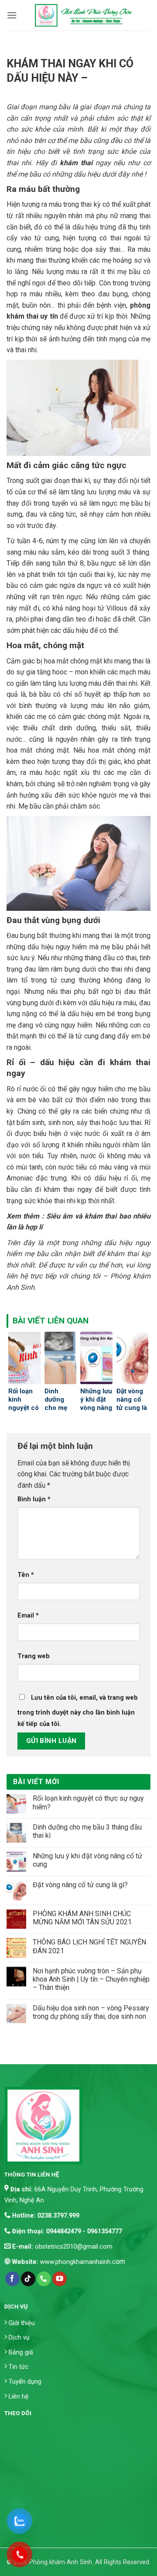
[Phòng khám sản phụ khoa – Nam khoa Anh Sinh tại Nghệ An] (84, 15)
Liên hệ (19, 2396)
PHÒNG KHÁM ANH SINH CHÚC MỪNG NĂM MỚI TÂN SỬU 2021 (82, 1918)
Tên (26, 1575)
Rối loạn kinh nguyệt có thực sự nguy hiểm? (88, 1802)
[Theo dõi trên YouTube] (60, 2279)
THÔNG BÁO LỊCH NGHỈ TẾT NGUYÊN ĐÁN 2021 (89, 1946)
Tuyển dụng (25, 2382)
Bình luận (34, 1499)
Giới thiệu (22, 2323)
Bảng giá (21, 2352)
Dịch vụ (19, 2338)
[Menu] (12, 15)
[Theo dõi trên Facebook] (12, 2279)
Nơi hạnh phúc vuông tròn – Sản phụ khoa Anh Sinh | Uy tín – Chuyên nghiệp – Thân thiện (91, 1979)
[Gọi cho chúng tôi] (44, 2279)
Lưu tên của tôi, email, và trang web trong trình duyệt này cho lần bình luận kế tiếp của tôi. (78, 1711)
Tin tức (19, 2367)
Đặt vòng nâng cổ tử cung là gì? (80, 1885)
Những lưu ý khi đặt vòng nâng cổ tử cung (87, 1860)
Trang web (34, 1656)
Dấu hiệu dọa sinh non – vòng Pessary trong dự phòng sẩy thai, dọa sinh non (91, 2012)
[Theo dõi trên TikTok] (28, 2279)
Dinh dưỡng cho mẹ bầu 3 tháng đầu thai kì (87, 1831)
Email (28, 1616)
